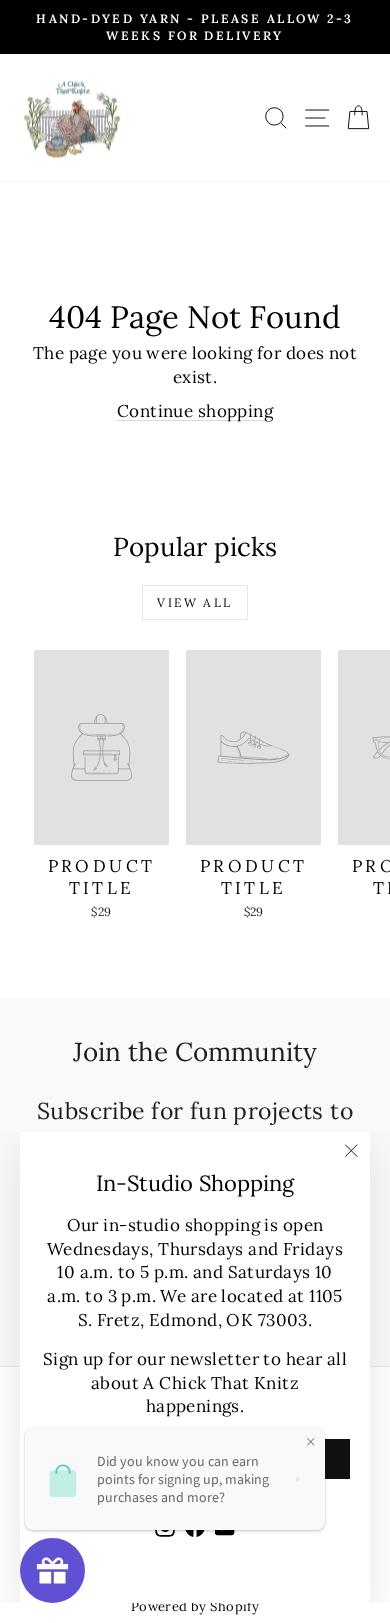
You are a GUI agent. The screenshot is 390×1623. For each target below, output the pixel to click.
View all (194, 602)
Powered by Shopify (195, 1606)
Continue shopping (195, 411)
